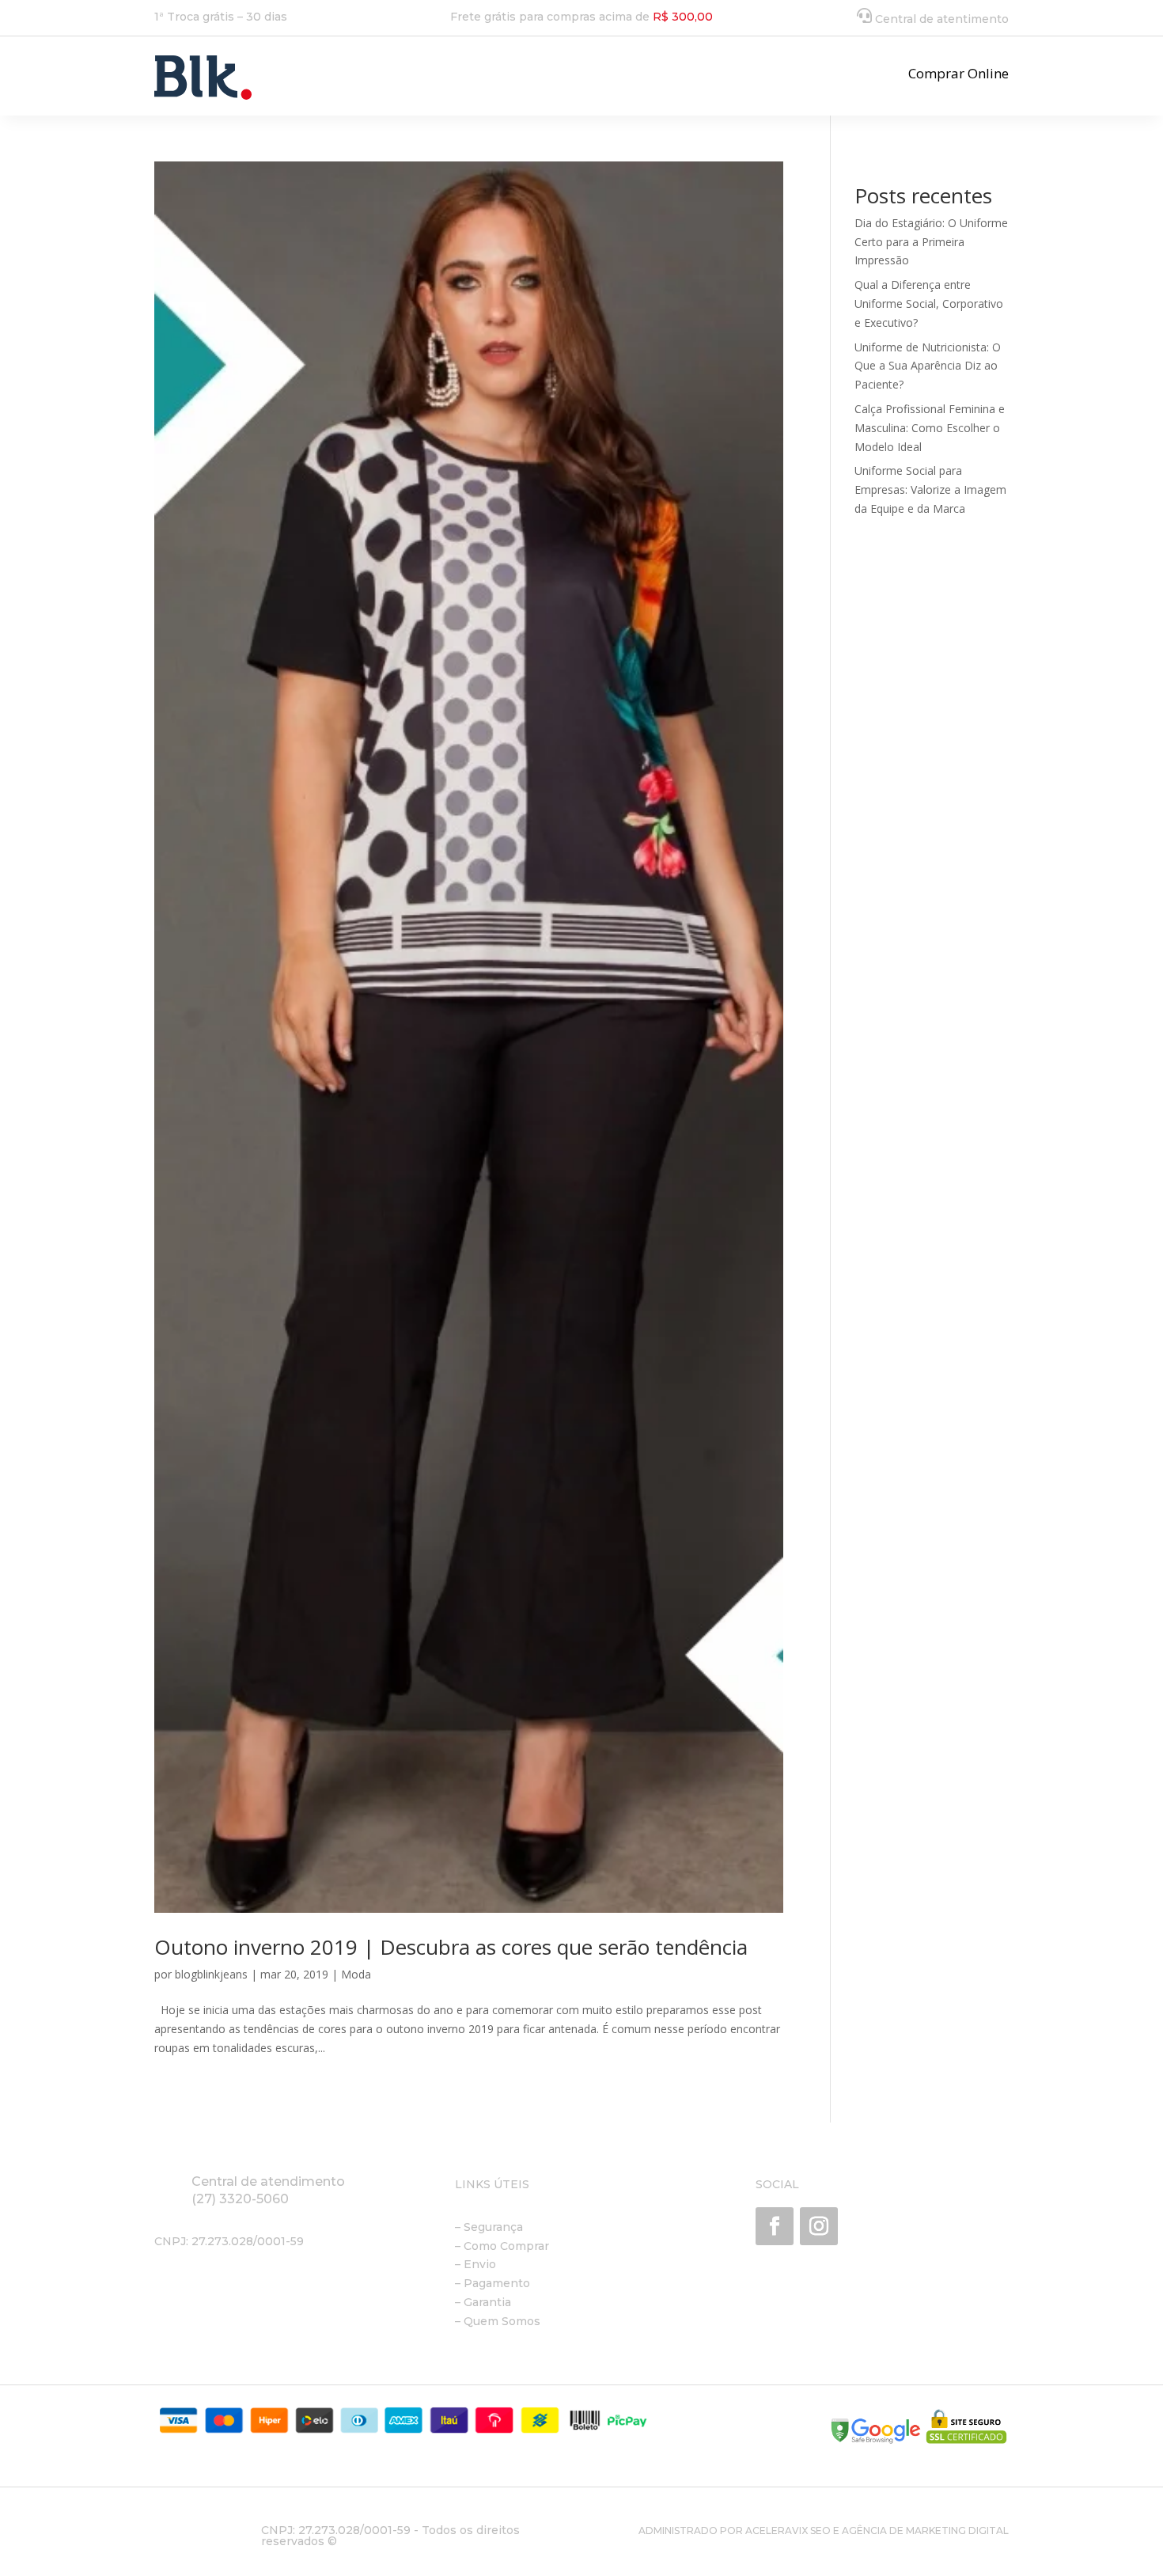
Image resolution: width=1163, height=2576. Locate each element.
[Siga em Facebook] (775, 2226)
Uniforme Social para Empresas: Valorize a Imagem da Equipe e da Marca (930, 489)
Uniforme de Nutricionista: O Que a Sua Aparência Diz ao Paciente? (928, 366)
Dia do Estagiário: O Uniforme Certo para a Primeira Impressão (931, 242)
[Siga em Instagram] (819, 2226)
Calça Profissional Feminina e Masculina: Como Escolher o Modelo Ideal (930, 428)
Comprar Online (958, 73)
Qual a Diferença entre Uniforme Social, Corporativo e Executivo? (929, 304)
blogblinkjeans (211, 1974)
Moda (356, 1974)
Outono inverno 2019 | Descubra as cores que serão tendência (451, 1947)
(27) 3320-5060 (240, 2199)
